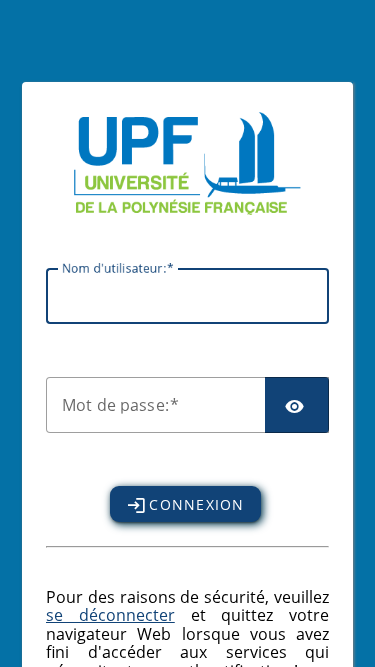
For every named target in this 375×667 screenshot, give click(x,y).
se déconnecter (110, 615)
